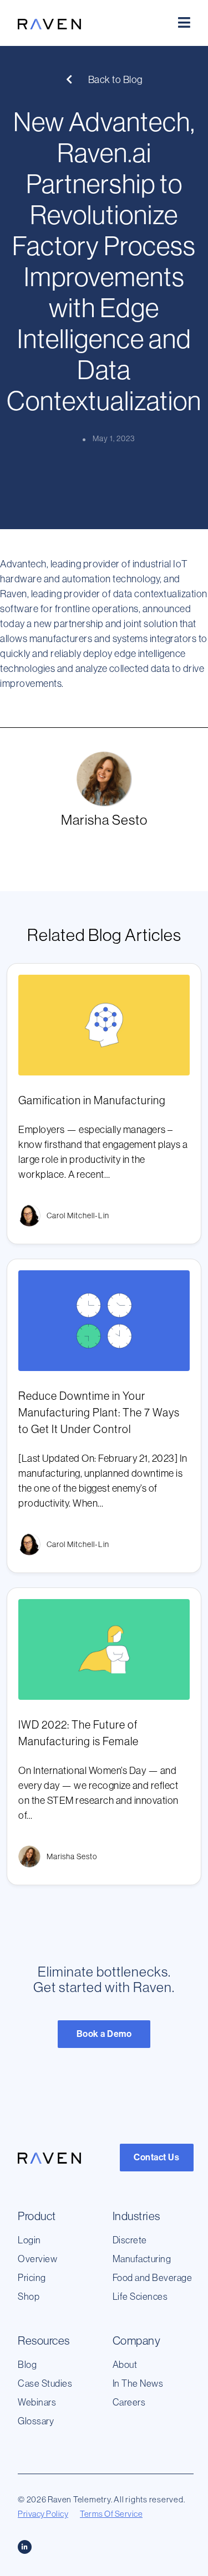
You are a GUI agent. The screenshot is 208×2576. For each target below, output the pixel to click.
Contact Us (156, 2157)
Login (29, 2240)
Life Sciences (140, 2296)
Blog (27, 2365)
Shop (29, 2296)
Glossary (36, 2421)
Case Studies (45, 2383)
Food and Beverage (153, 2278)
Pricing (32, 2278)
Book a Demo (104, 2034)
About (125, 2365)
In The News (138, 2383)
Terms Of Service (111, 2514)
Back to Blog (114, 80)
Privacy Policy (43, 2514)
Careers (129, 2402)
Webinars (37, 2402)
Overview (37, 2259)
